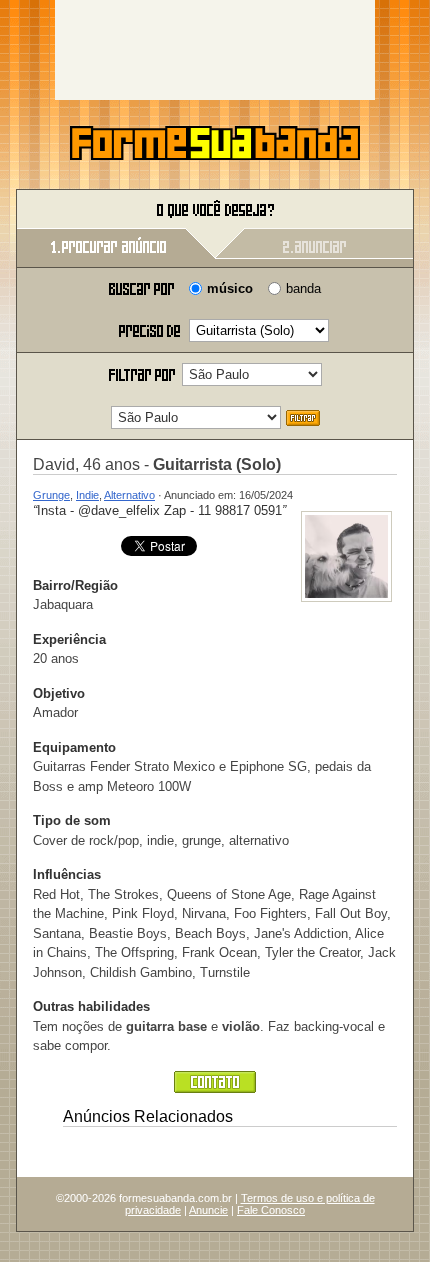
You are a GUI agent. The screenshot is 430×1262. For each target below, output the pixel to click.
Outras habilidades (91, 1006)
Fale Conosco (271, 1210)
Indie (87, 495)
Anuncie (208, 1210)
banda (303, 288)
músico (230, 288)
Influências (67, 874)
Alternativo (129, 495)
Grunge (51, 495)
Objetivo (59, 693)
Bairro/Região (75, 585)
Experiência (69, 639)
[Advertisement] (215, 50)
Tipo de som (72, 820)
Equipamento (74, 747)
